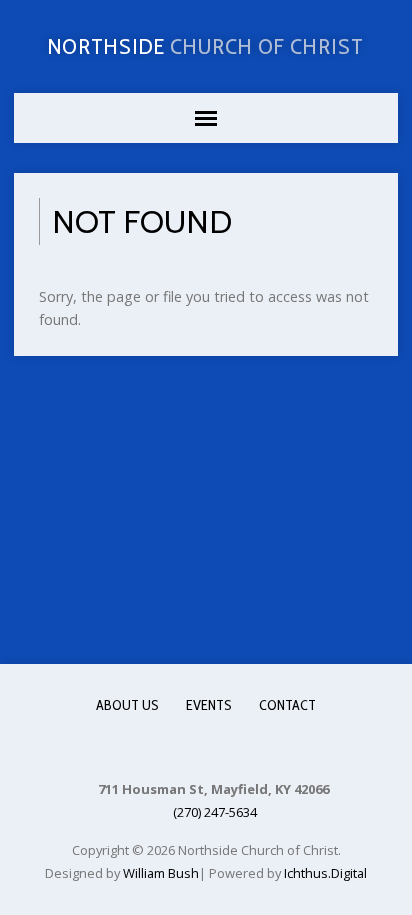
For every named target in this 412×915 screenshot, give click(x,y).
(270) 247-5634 (215, 812)
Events (209, 705)
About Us (127, 705)
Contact (287, 705)
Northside (206, 46)
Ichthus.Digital (325, 873)
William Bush (161, 873)
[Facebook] (205, 747)
